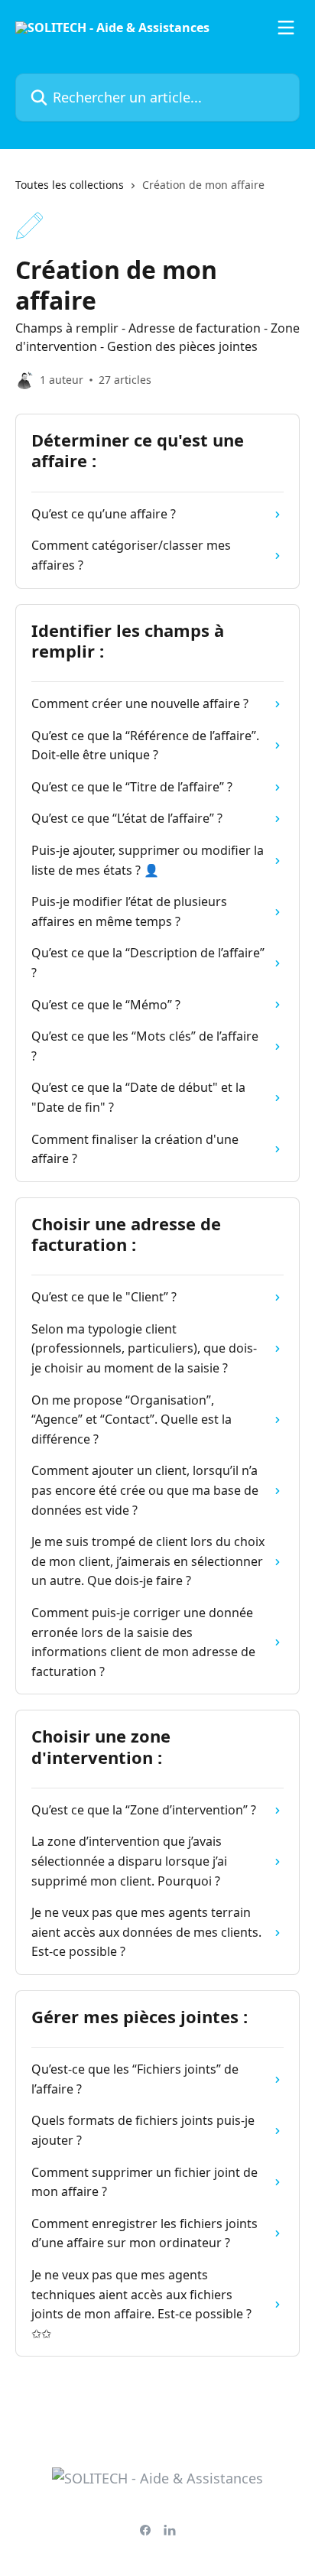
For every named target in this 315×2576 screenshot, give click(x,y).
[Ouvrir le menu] (286, 28)
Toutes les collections (70, 185)
